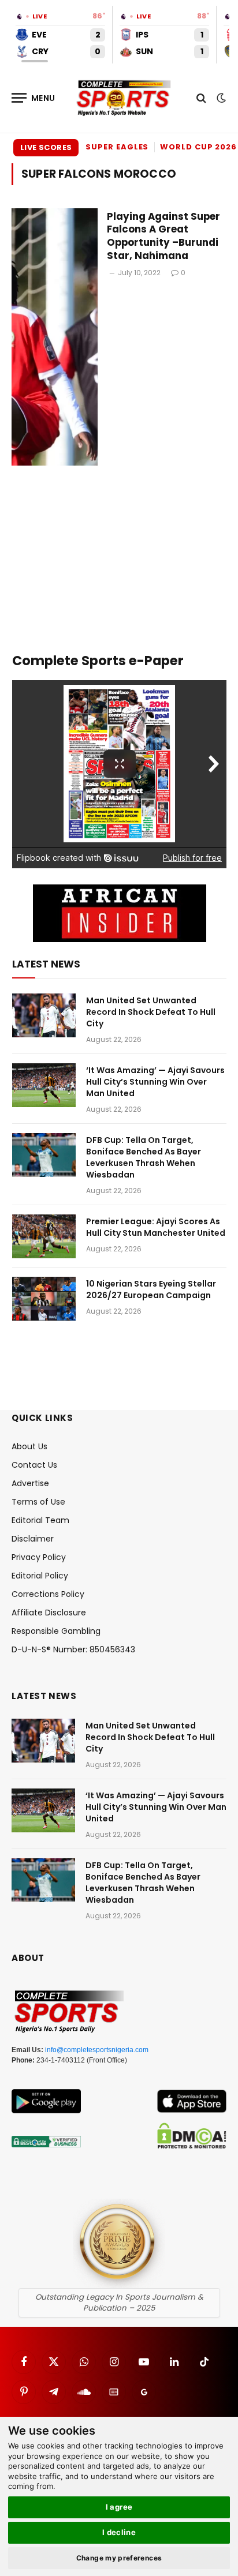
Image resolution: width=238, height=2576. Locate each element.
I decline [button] (119, 2532)
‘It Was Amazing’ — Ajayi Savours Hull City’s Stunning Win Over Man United (155, 1082)
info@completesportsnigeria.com (97, 2050)
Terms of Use (38, 1502)
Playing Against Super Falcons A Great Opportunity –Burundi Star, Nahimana (163, 236)
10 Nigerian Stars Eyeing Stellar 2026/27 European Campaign (151, 1289)
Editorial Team (40, 1520)
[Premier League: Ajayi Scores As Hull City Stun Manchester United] (44, 1236)
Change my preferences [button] (119, 2558)
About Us (29, 1446)
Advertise (30, 1483)
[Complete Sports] (124, 98)
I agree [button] (119, 2507)
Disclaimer (33, 1539)
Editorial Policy (40, 1576)
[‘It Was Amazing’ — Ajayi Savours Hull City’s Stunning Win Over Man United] (44, 1085)
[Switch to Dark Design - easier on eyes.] (220, 98)
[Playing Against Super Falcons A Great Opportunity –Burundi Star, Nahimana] (55, 337)
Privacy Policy (39, 1557)
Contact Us (34, 1465)
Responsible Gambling (56, 1631)
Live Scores (46, 147)
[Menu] (34, 98)
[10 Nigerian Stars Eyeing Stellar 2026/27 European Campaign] (44, 1299)
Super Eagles (117, 147)
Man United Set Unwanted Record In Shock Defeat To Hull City (151, 1012)
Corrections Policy (48, 1594)
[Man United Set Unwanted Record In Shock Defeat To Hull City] (44, 1015)
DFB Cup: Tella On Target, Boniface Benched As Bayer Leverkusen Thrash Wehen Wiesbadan (144, 1157)
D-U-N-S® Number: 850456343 (73, 1649)
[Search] (201, 98)
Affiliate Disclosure (49, 1613)
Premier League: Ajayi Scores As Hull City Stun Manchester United (156, 1227)
